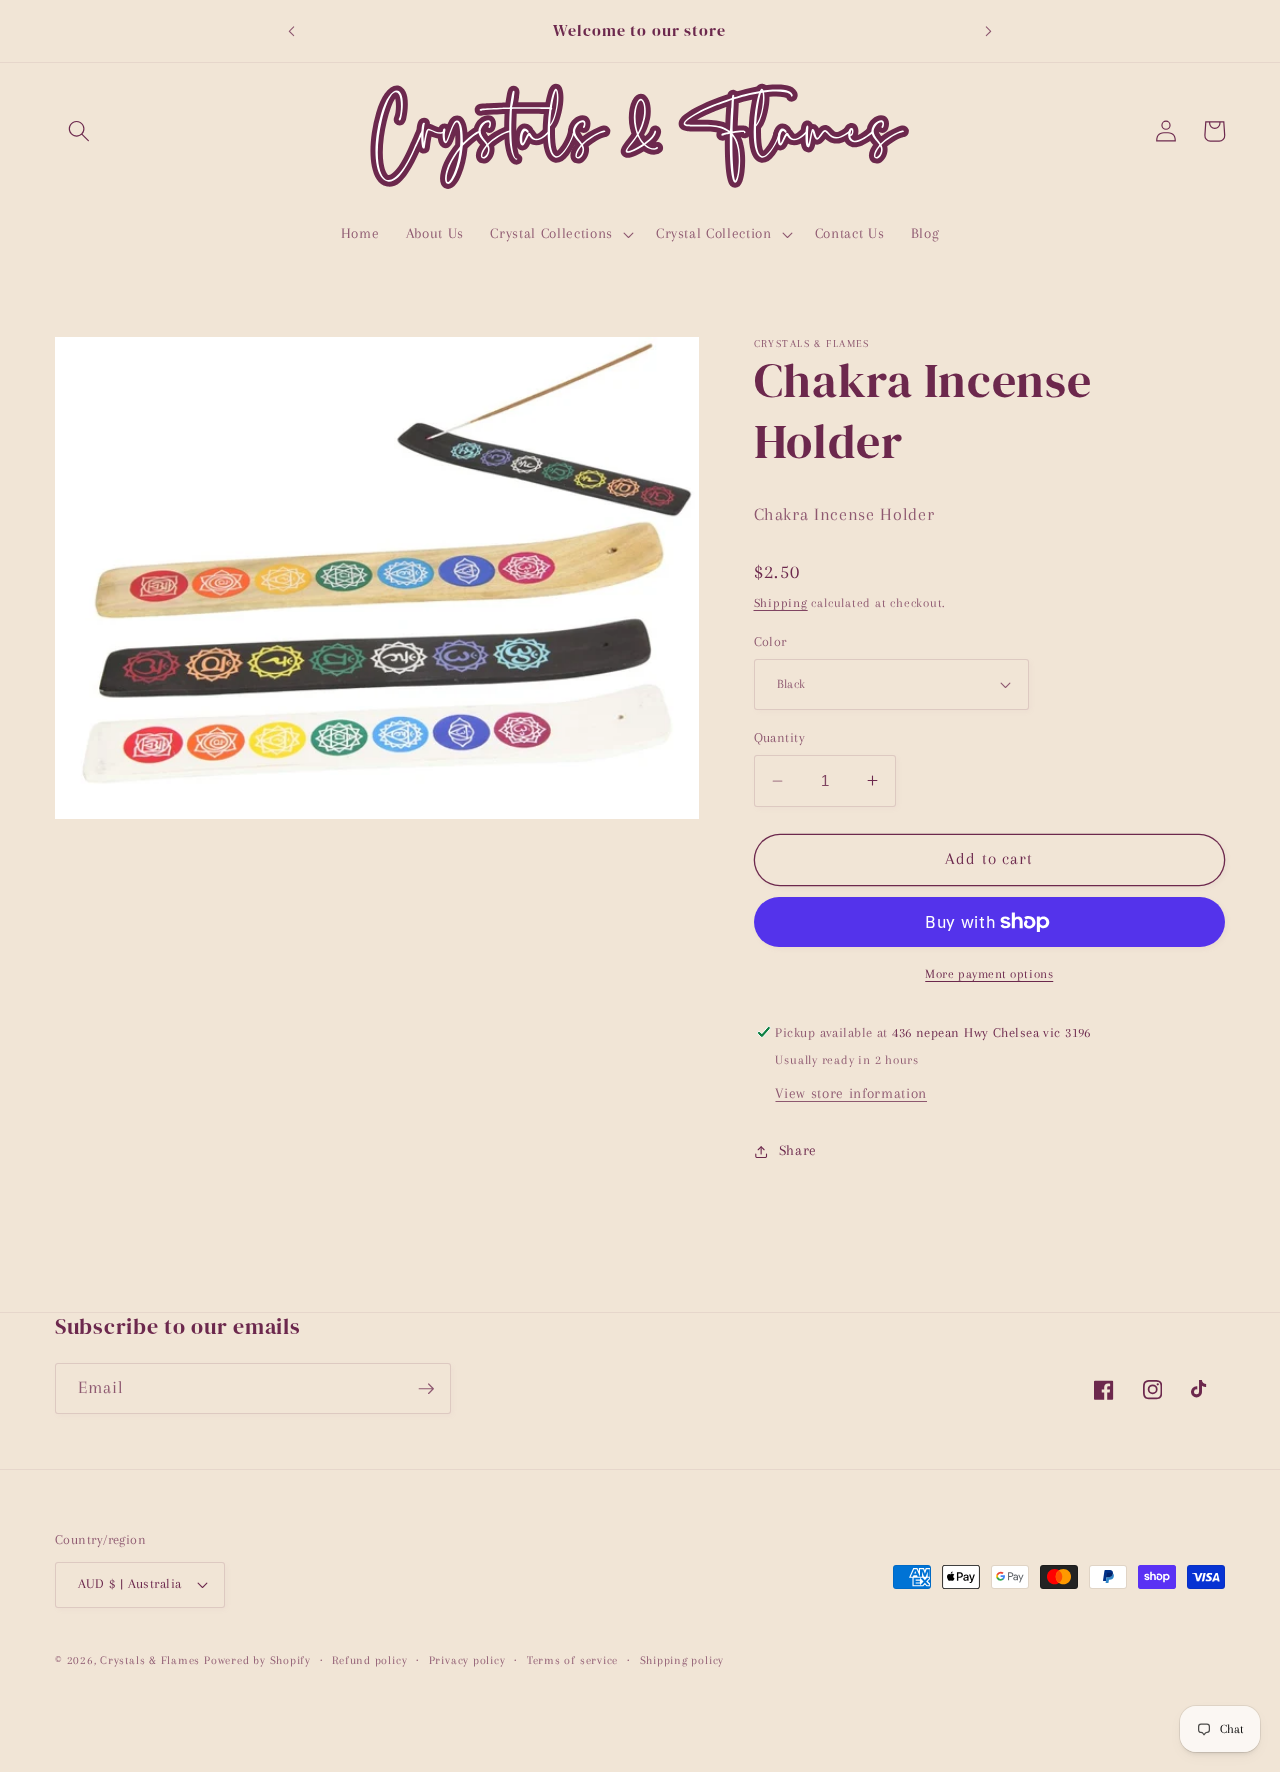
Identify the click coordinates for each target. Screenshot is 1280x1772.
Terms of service (572, 1660)
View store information (851, 1093)
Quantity (780, 736)
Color (770, 640)
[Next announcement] (989, 31)
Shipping (781, 603)
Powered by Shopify (257, 1660)
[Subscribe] (426, 1389)
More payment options (989, 974)
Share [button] (798, 1150)
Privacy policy (467, 1660)
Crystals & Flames (150, 1660)
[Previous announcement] (291, 31)
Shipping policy (682, 1660)
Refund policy (369, 1660)
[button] (79, 131)
